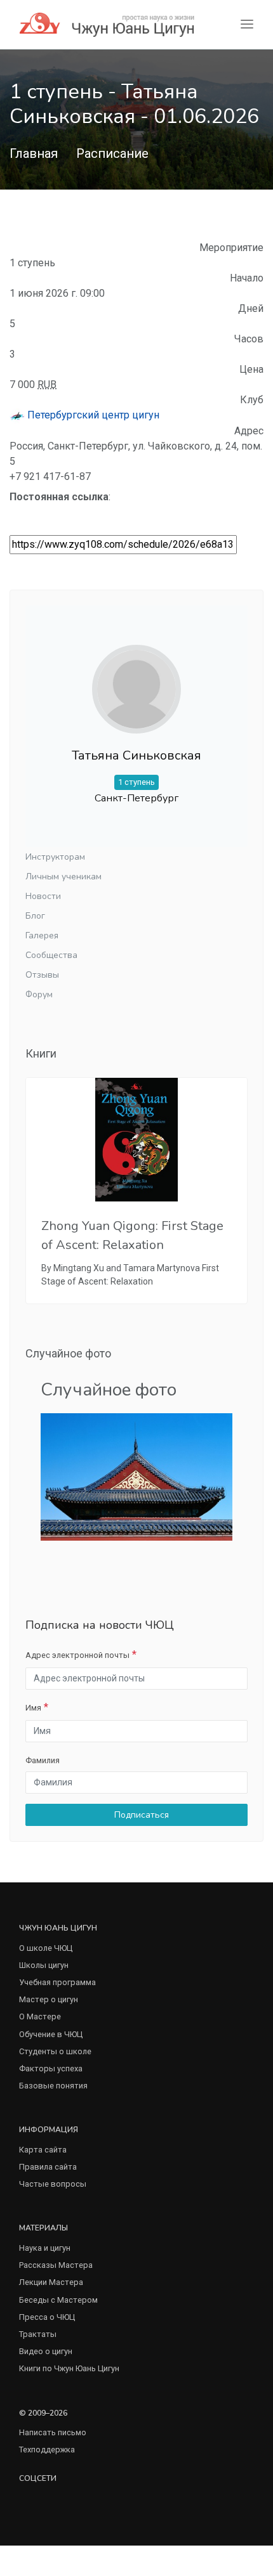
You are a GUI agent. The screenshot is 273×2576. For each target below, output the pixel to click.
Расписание (112, 153)
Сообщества (51, 955)
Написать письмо (53, 2432)
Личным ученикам (63, 877)
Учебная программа (57, 1982)
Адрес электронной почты (77, 1655)
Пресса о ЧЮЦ (47, 2317)
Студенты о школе (55, 2051)
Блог (35, 916)
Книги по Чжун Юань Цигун (69, 2368)
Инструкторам (55, 857)
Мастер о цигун (49, 1999)
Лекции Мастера (51, 2282)
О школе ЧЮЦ (46, 1948)
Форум (39, 994)
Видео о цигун (46, 2351)
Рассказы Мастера (56, 2265)
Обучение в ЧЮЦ (51, 2034)
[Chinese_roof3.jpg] (136, 1476)
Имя (33, 1708)
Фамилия (43, 1760)
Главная (34, 153)
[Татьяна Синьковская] (136, 689)
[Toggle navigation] (247, 24)
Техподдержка (47, 2450)
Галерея (42, 935)
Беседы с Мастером (58, 2300)
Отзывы (42, 975)
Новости (43, 896)
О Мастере (40, 2016)
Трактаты (38, 2334)
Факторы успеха (51, 2068)
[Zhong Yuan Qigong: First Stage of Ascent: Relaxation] (136, 1140)
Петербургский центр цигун (92, 415)
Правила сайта (48, 2167)
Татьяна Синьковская (136, 755)
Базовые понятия (53, 2086)
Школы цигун (44, 1965)
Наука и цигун (45, 2248)
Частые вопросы (53, 2184)
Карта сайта (43, 2150)
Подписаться (140, 1815)
